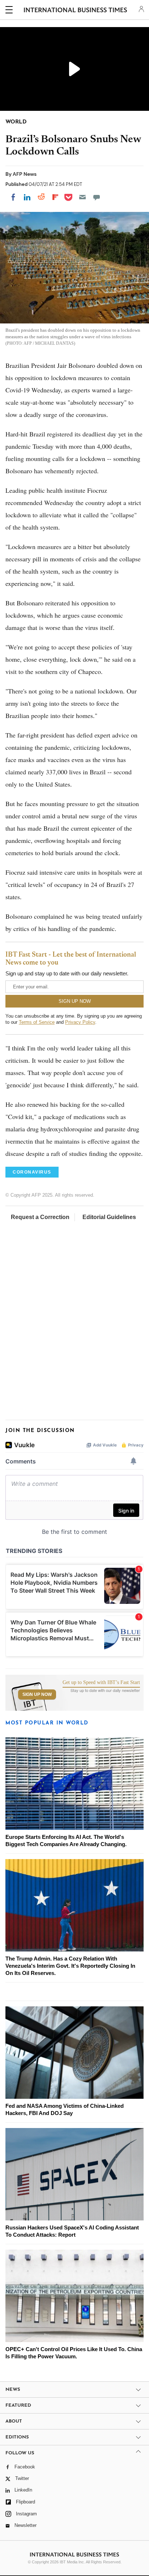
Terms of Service (37, 1022)
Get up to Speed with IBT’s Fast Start (101, 1683)
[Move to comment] (97, 197)
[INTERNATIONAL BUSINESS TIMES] (75, 11)
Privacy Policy (80, 1022)
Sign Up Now (37, 1694)
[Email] (82, 197)
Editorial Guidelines (109, 1217)
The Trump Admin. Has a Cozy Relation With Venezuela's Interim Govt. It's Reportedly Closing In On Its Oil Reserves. (70, 1966)
